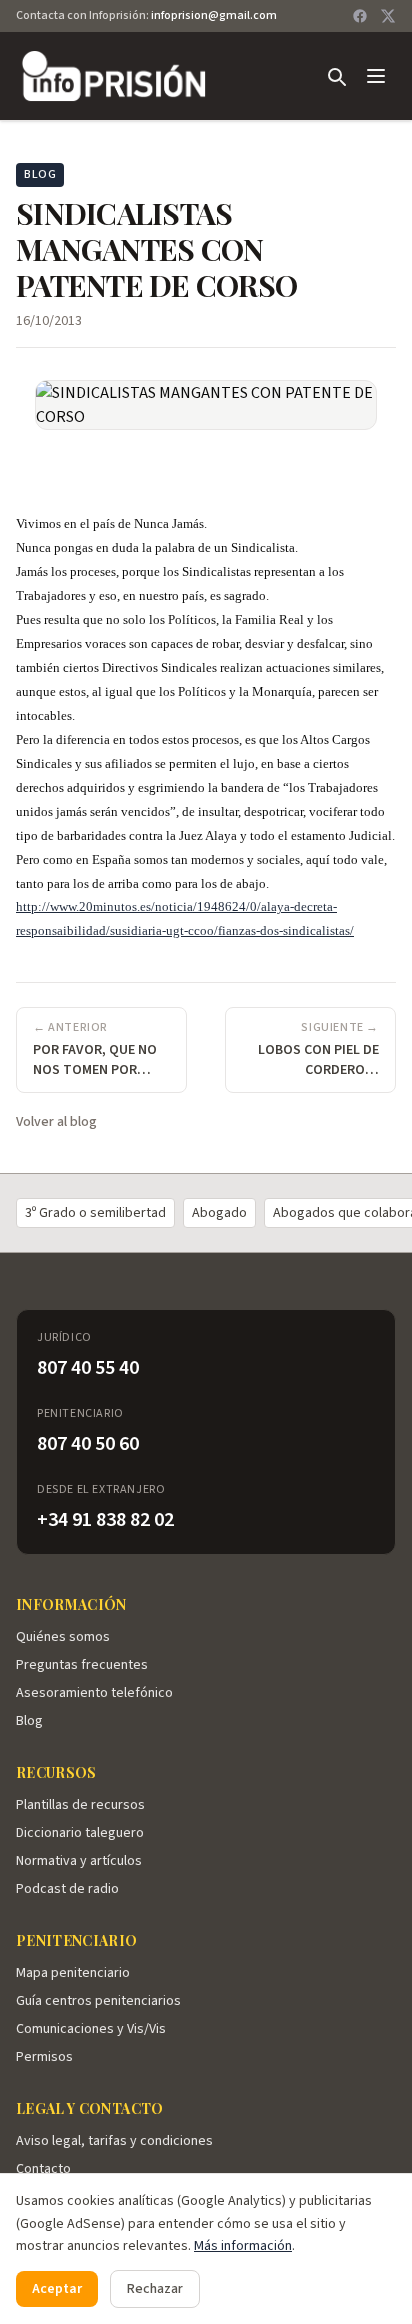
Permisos (44, 2057)
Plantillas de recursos (80, 1805)
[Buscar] (336, 76)
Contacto (43, 2169)
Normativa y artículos (79, 1861)
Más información (243, 2246)
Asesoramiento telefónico (94, 1693)
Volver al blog (56, 1122)
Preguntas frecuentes (82, 1665)
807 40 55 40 (88, 1368)
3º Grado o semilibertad (95, 1213)
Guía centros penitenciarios (98, 2001)
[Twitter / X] (388, 16)
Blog (29, 1721)
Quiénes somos (63, 1637)
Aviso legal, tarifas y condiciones (114, 2141)
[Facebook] (360, 16)
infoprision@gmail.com (214, 15)
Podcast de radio (67, 1889)
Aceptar (57, 2289)
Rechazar (155, 2289)
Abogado (219, 1213)
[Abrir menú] (376, 76)
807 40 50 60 (88, 1444)
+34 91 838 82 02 (105, 1520)
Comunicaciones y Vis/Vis (91, 2029)
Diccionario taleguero (80, 1833)
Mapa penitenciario (73, 1973)
